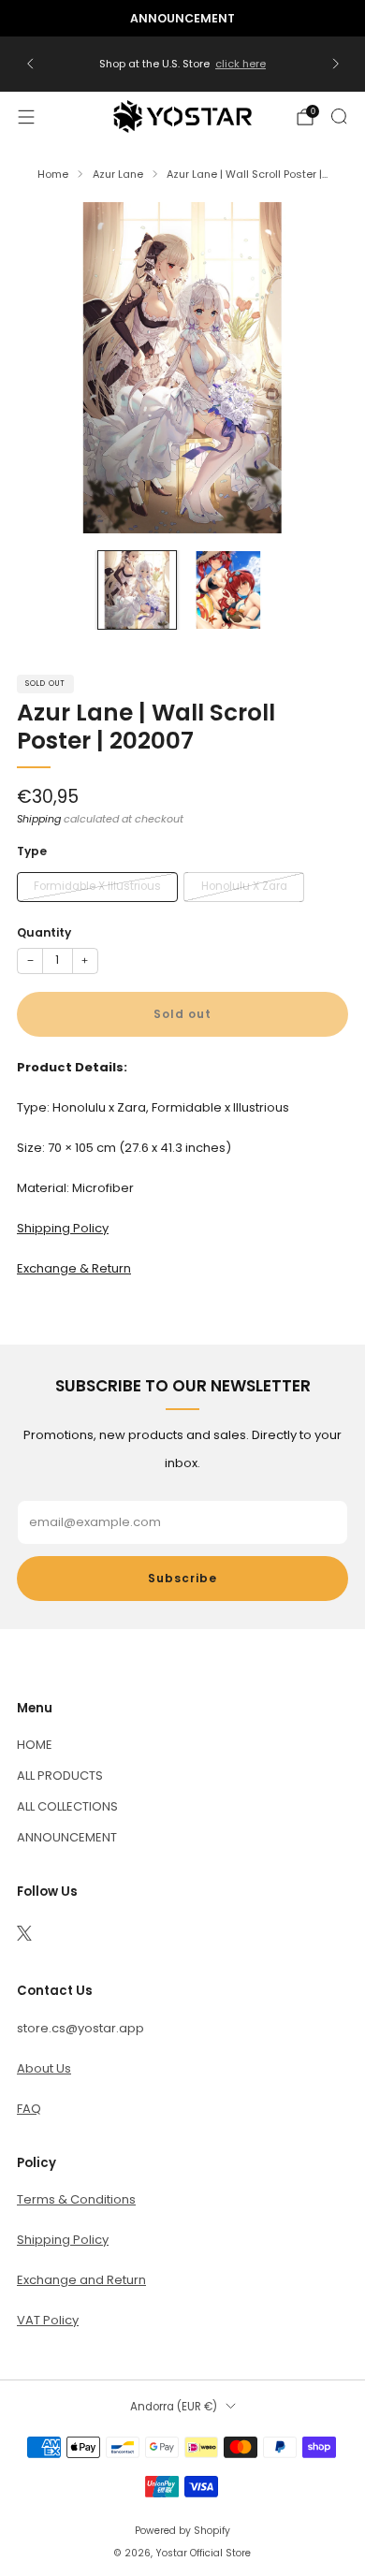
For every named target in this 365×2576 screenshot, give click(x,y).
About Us (44, 2068)
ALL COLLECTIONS (67, 1806)
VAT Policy (48, 2320)
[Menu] (26, 117)
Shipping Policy (63, 2240)
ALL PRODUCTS (60, 1776)
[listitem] (182, 19)
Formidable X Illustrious (97, 886)
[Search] (339, 116)
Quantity (44, 932)
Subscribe (182, 1578)
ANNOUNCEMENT (67, 1837)
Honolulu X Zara (244, 886)
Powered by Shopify (182, 2531)
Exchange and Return (81, 2280)
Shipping (39, 819)
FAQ (29, 2109)
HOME (35, 1745)
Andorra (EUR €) (174, 2407)
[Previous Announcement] (30, 64)
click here (241, 64)
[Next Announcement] (336, 64)
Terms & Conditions (76, 2199)
